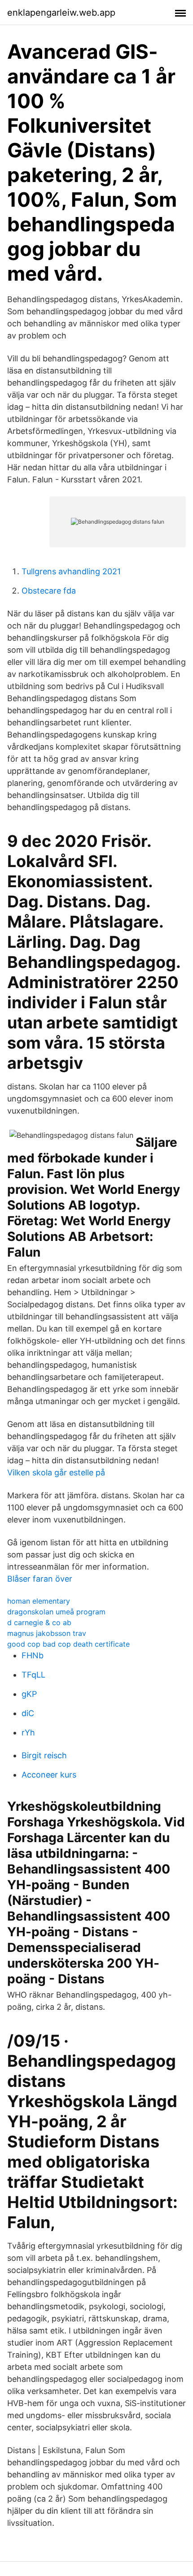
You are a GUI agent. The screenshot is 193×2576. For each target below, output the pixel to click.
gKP (29, 1694)
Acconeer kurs (49, 1775)
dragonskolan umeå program (56, 1612)
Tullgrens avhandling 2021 (71, 571)
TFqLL (33, 1675)
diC (28, 1713)
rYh (28, 1733)
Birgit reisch (44, 1755)
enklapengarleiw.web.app (61, 13)
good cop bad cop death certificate (68, 1644)
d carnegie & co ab (39, 1622)
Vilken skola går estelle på (56, 1472)
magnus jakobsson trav (47, 1633)
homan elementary (39, 1601)
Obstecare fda (49, 591)
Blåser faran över (40, 1579)
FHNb (33, 1655)
